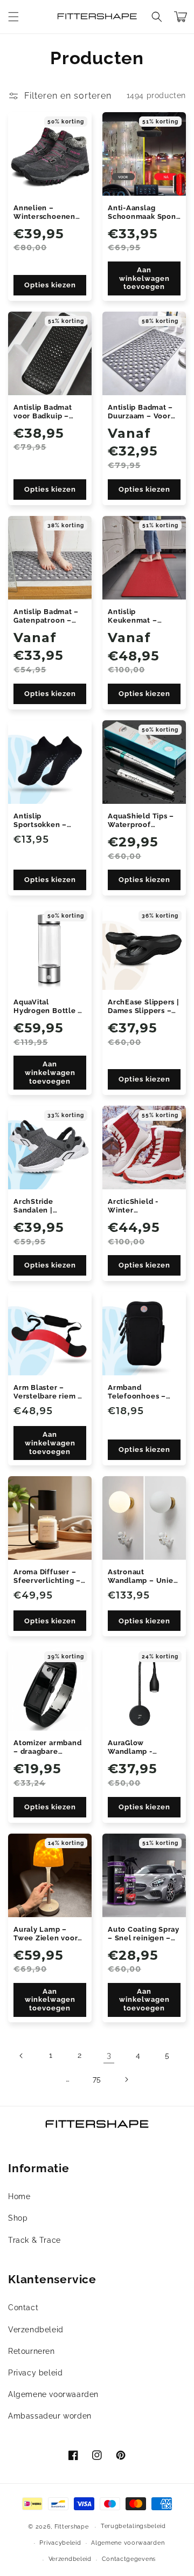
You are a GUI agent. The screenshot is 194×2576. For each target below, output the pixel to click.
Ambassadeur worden (50, 2416)
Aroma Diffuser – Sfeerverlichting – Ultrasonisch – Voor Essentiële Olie (50, 1576)
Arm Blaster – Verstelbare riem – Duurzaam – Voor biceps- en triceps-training (48, 1392)
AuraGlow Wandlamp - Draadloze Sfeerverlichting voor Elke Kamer (138, 1747)
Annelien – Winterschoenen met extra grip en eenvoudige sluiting (46, 212)
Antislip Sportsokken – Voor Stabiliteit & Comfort (45, 821)
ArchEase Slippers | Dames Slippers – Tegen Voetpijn (144, 1007)
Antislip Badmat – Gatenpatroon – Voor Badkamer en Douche (47, 616)
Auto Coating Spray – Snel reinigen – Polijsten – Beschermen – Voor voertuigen (144, 1934)
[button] (13, 17)
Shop (18, 2218)
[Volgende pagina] (126, 2079)
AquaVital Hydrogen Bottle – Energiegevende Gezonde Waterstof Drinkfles (49, 1007)
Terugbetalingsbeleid (133, 2526)
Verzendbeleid (36, 2330)
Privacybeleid (60, 2543)
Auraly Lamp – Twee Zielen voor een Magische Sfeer (46, 1934)
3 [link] (109, 2055)
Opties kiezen (50, 285)
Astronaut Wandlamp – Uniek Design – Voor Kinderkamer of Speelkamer (143, 1576)
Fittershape (72, 2527)
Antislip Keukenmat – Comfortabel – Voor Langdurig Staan (136, 616)
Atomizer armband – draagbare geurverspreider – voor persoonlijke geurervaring (47, 1747)
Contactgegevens (129, 2559)
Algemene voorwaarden (53, 2394)
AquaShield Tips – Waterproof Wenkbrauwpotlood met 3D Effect (142, 821)
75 (97, 2079)
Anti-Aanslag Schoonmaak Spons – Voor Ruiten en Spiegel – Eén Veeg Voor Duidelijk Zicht (144, 212)
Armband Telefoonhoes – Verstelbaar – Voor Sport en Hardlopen (142, 1392)
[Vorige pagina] (22, 2056)
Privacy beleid (35, 2373)
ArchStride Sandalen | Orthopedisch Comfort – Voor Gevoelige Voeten (47, 1206)
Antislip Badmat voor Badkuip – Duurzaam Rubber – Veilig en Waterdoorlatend (47, 412)
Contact (23, 2308)
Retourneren (32, 2351)
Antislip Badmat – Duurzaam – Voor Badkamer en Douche (140, 412)
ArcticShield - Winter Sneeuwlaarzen (136, 1206)
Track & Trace (34, 2240)
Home (19, 2196)
